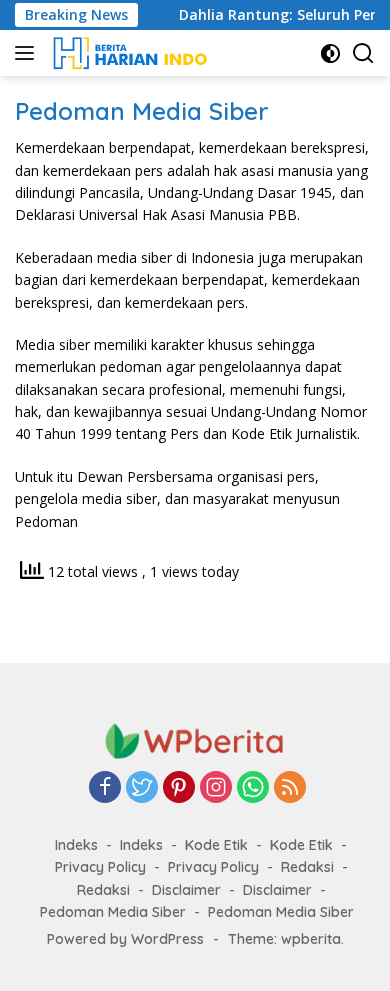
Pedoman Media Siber (113, 912)
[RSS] (290, 788)
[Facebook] (105, 788)
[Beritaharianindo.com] (128, 53)
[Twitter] (142, 788)
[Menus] (28, 53)
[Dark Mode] (330, 53)
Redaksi (307, 867)
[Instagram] (216, 788)
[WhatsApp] (253, 788)
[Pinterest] (179, 788)
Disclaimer (186, 890)
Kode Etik (216, 845)
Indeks (76, 845)
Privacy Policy (100, 867)
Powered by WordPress (125, 939)
